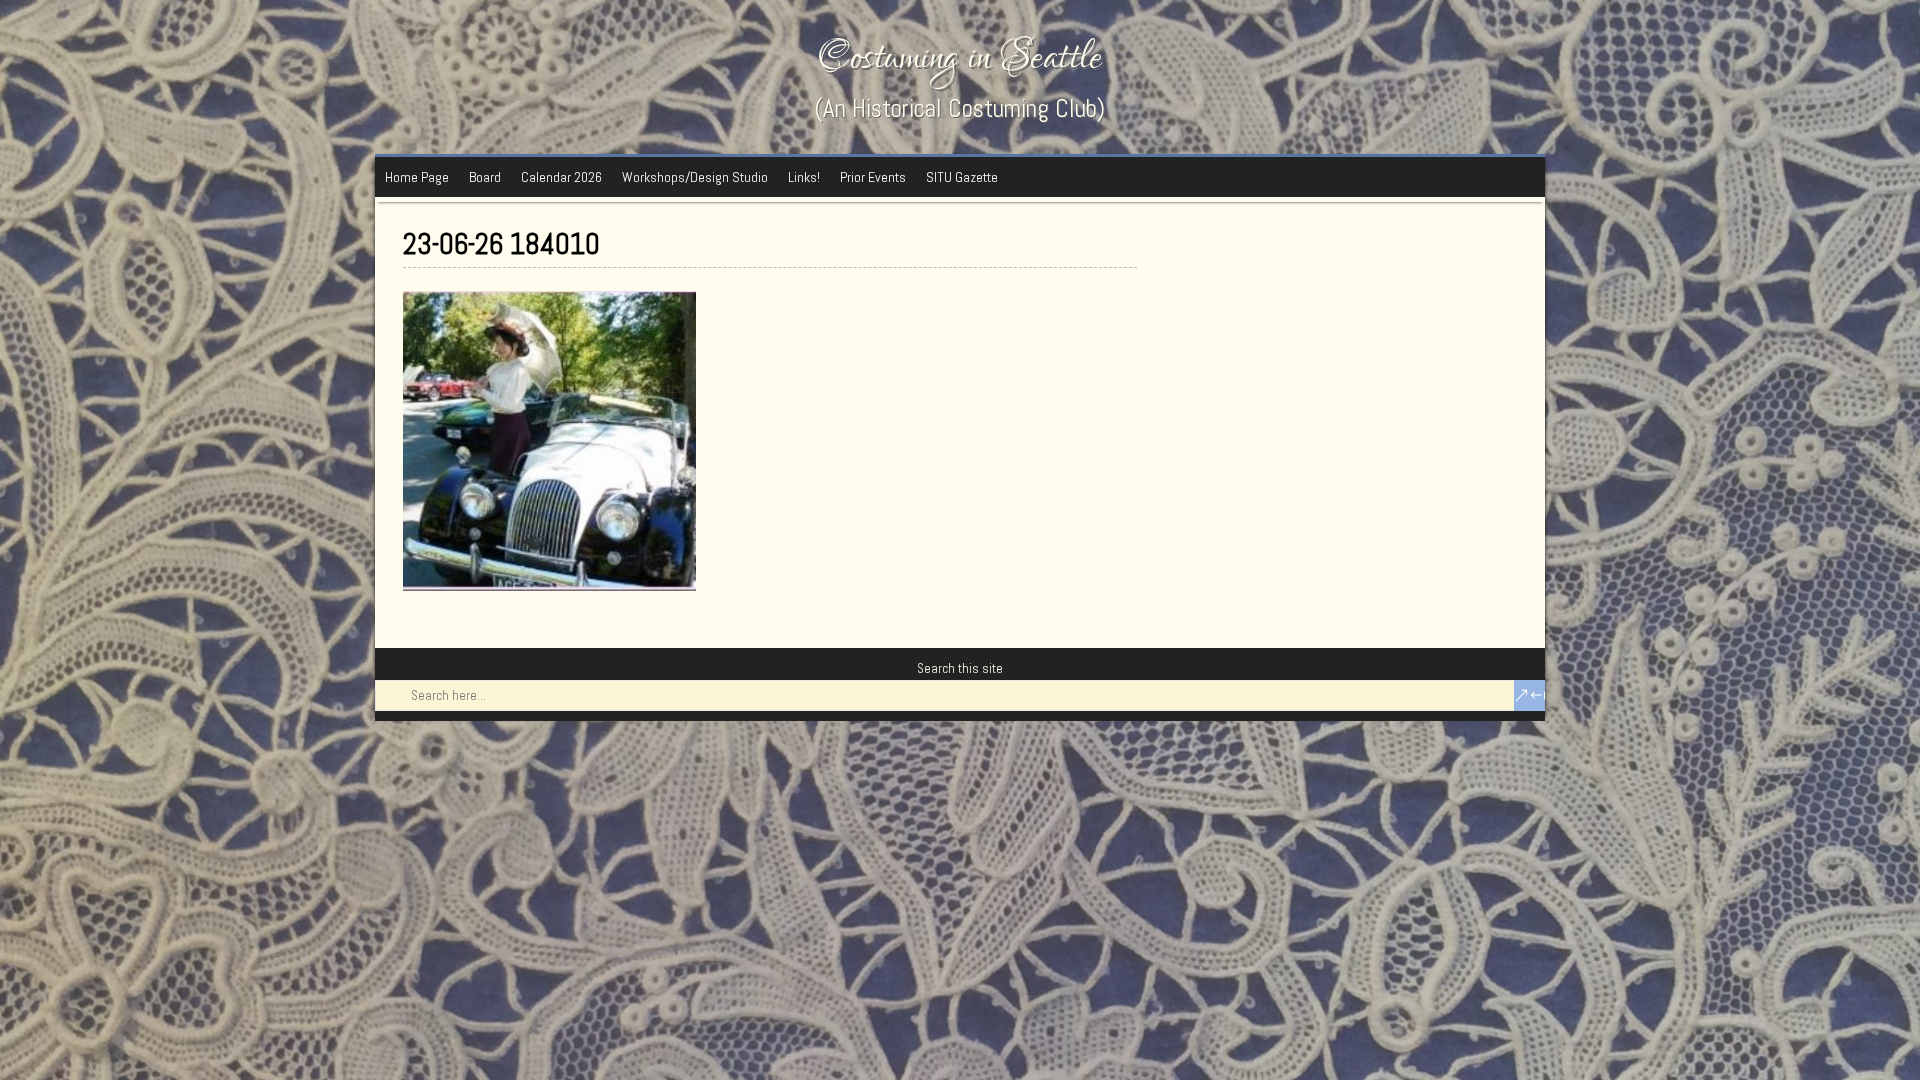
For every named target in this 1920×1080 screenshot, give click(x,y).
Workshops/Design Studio (695, 177)
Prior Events (873, 177)
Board (485, 177)
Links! (804, 177)
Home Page (417, 177)
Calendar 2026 (561, 177)
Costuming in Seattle (960, 57)
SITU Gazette (962, 177)
